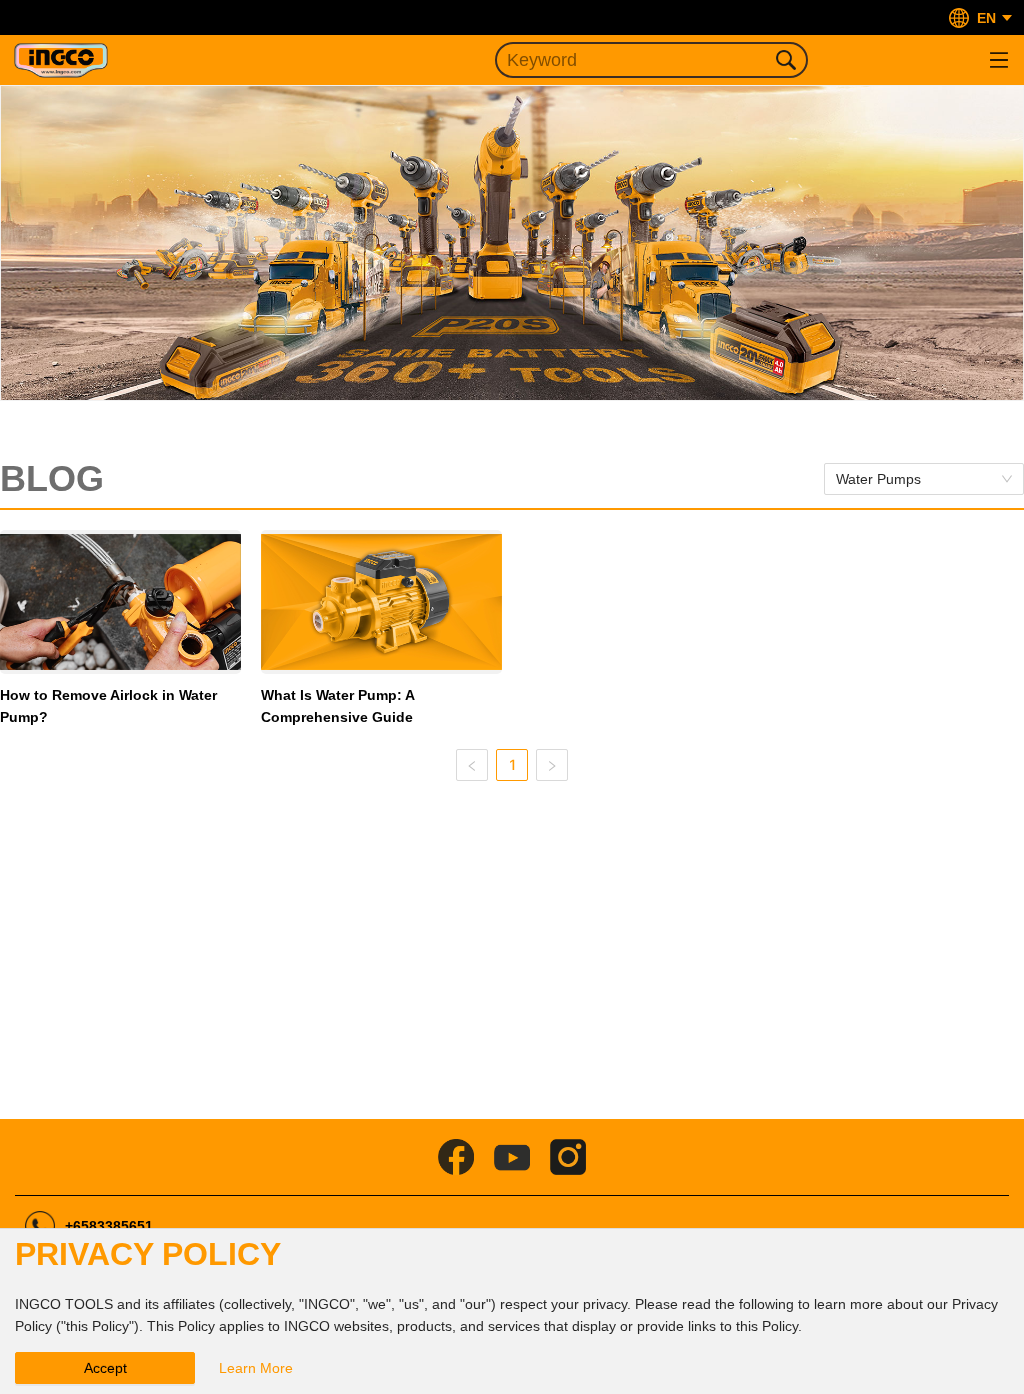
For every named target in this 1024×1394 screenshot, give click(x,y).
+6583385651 (109, 1226)
